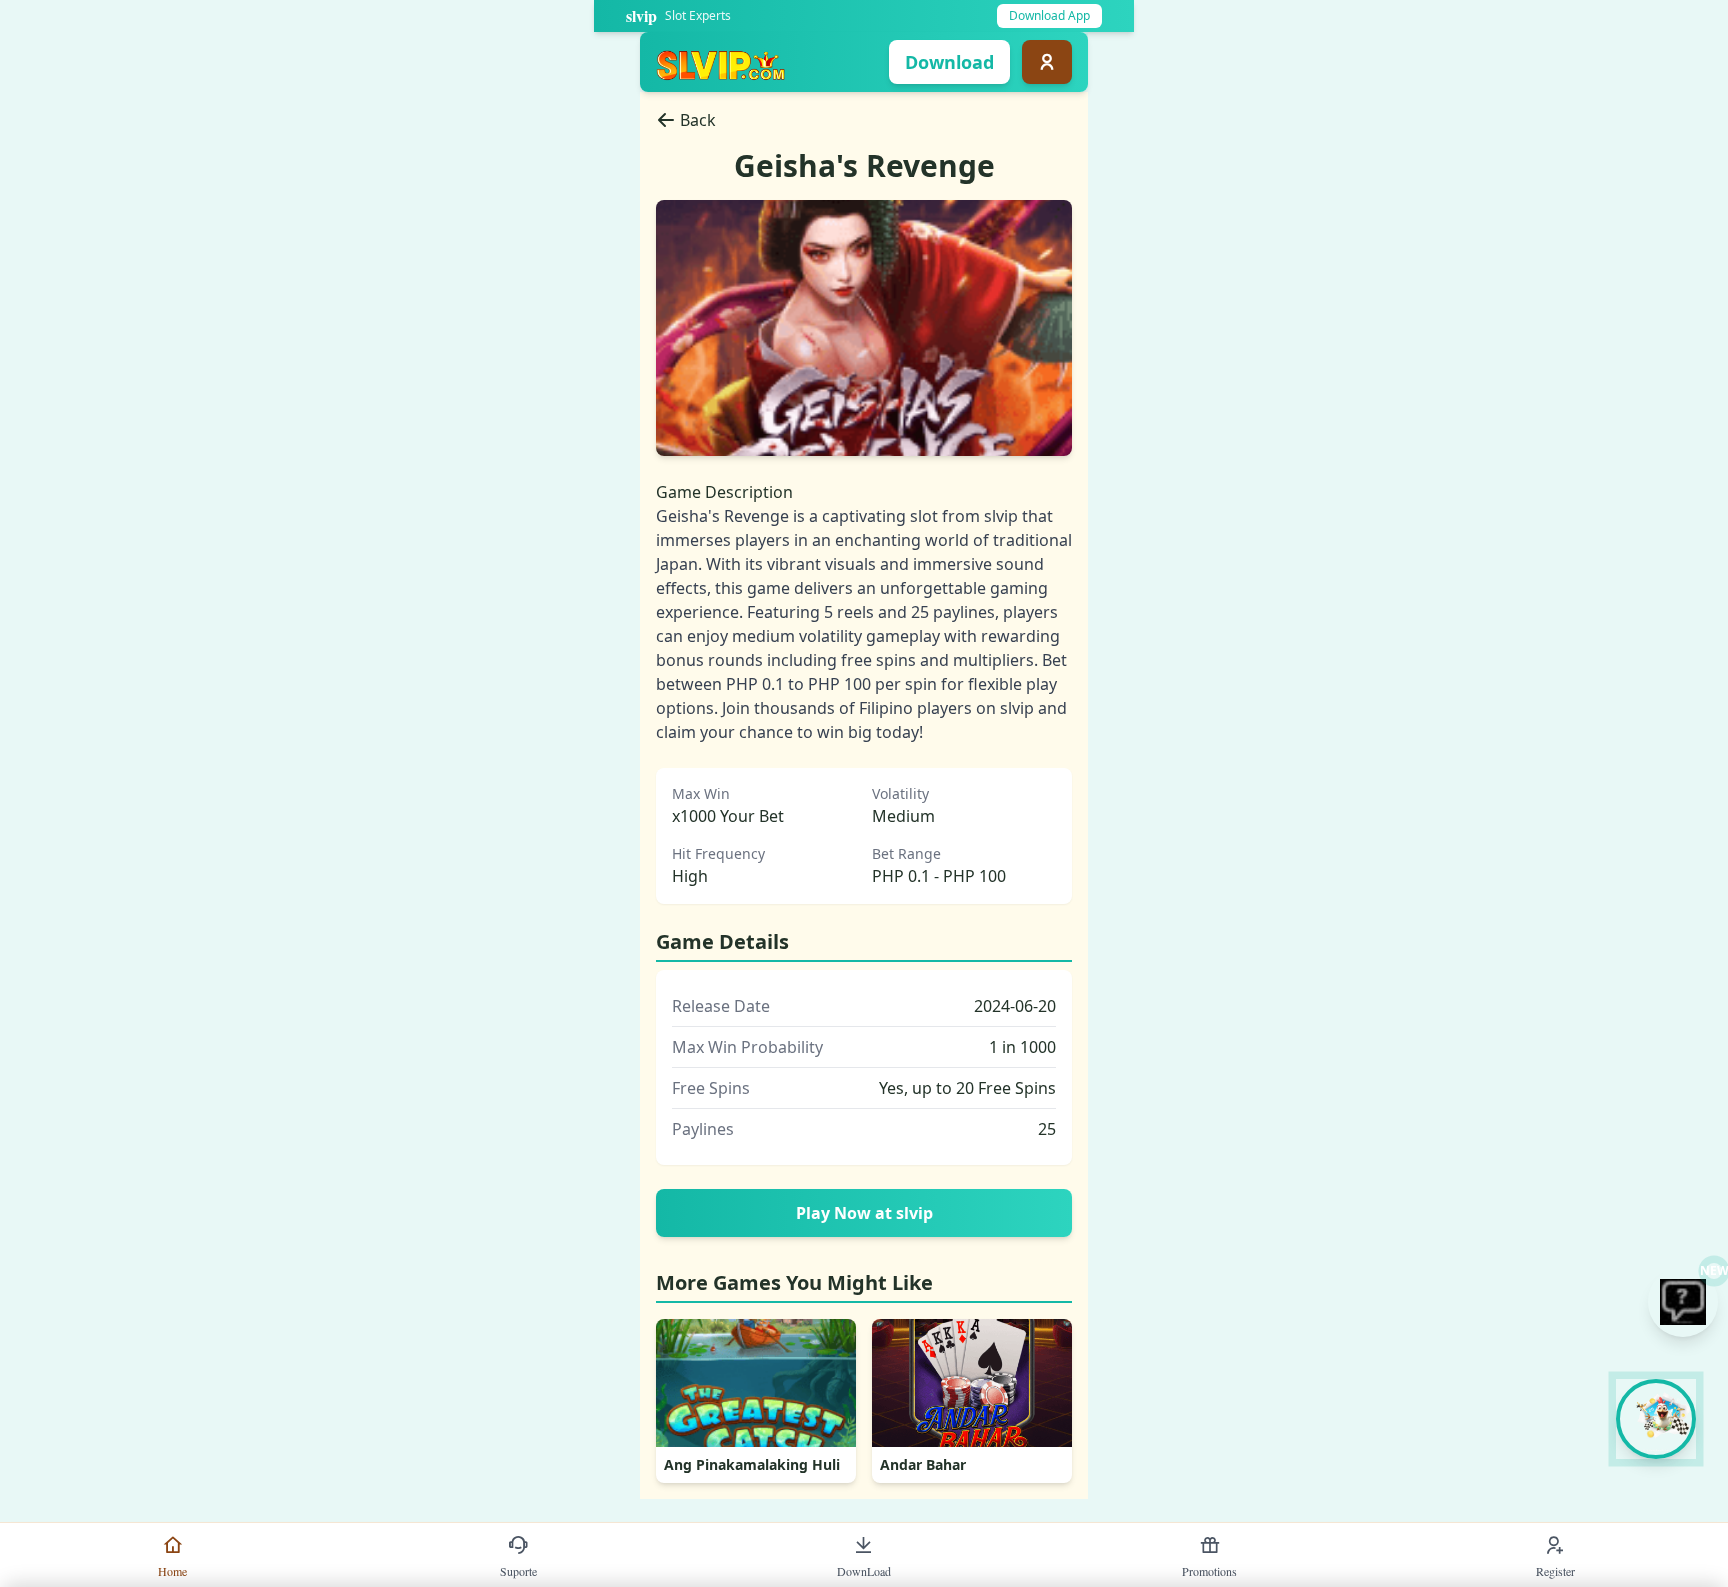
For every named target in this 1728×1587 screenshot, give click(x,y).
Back (698, 120)
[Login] (1047, 62)
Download (949, 62)
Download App (1049, 15)
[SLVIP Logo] (721, 62)
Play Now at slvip (864, 1213)
